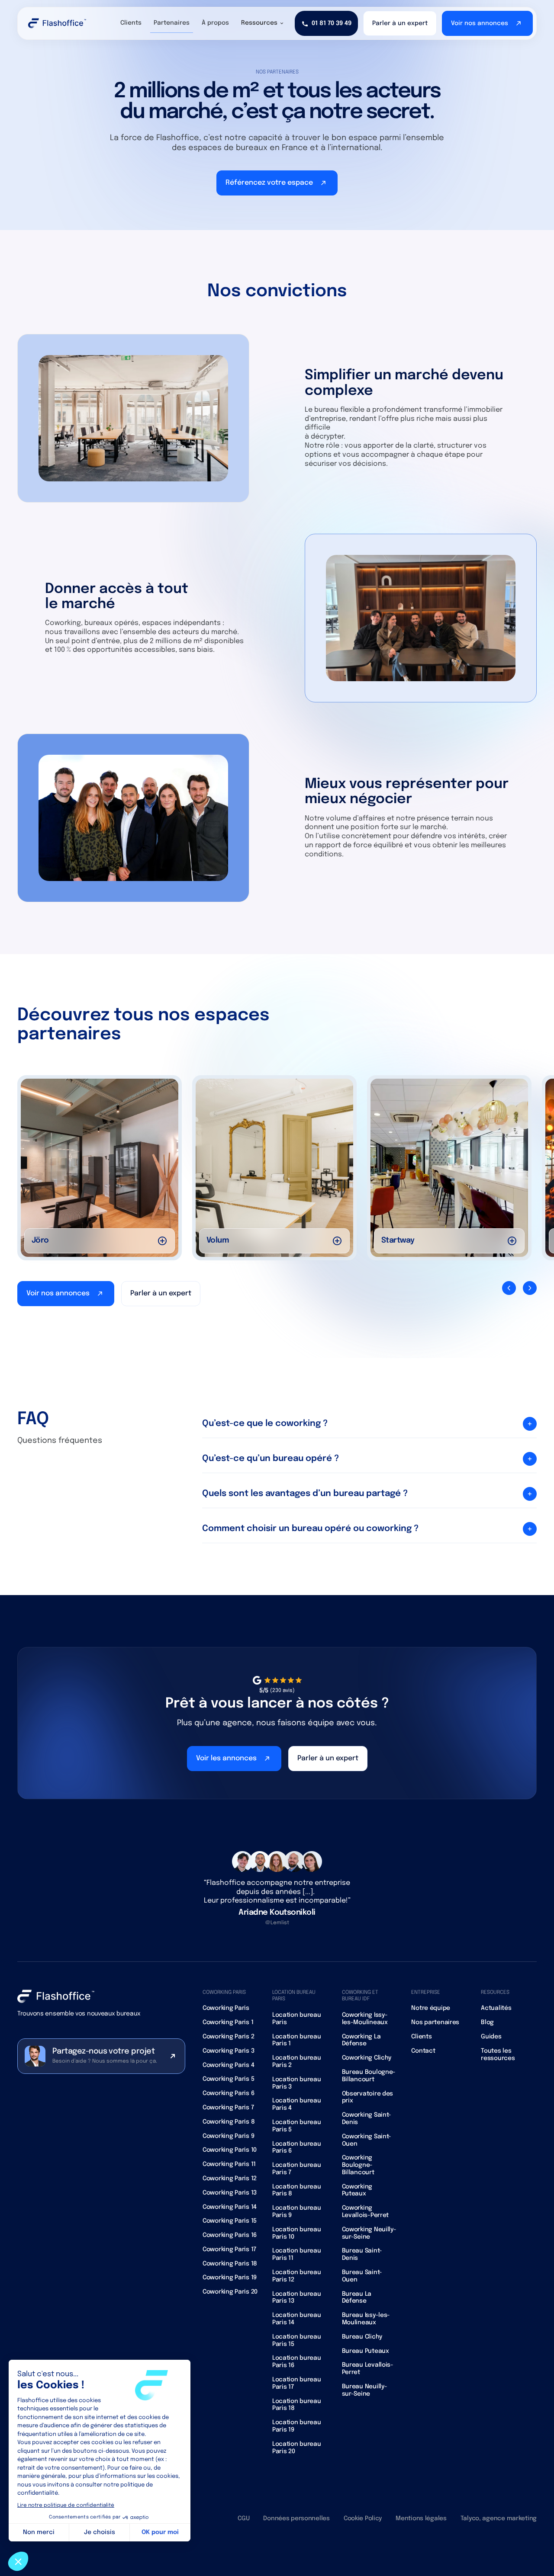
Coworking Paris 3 (228, 2051)
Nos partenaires (435, 2022)
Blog (487, 2022)
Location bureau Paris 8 (297, 2190)
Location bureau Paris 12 (297, 2276)
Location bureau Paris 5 (297, 2126)
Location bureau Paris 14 (297, 2319)
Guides (491, 2037)
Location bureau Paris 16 (297, 2362)
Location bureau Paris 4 (297, 2104)
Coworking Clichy (367, 2058)
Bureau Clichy (362, 2337)
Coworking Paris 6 (228, 2093)
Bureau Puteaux (366, 2351)
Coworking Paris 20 (230, 2292)
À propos (215, 23)
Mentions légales (421, 2518)
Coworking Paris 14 (230, 2207)
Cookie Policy (363, 2518)
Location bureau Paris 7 (297, 2169)
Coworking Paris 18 (230, 2264)
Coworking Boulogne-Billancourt (358, 2165)
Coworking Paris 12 (230, 2179)
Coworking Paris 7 (228, 2108)
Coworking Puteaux (357, 2190)
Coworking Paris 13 (230, 2193)
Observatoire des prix (368, 2097)
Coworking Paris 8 (229, 2122)
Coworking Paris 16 (230, 2235)
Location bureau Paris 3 (297, 2083)
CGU (243, 2518)
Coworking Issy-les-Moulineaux (365, 2019)
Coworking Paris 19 (230, 2278)
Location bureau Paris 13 (297, 2298)
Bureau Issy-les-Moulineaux (366, 2319)
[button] (263, 23)
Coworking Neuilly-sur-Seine (369, 2233)
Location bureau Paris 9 (297, 2212)
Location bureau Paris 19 (297, 2426)
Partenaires (172, 23)
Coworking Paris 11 (229, 2164)
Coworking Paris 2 (228, 2037)
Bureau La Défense (357, 2298)
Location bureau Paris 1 (297, 2040)
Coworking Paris (226, 2008)
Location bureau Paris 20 (297, 2448)
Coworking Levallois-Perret (366, 2212)
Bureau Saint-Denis (362, 2254)
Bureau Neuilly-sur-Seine (365, 2390)
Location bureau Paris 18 (297, 2405)
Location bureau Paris (297, 2019)
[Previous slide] (509, 1288)
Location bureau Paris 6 (297, 2148)
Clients (131, 23)
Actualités (496, 2008)
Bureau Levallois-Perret (368, 2369)
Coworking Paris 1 (228, 2022)
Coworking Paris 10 (230, 2150)
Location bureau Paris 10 (297, 2233)
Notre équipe (431, 2008)
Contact (423, 2051)
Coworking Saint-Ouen (367, 2140)
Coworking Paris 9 (228, 2136)
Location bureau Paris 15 (297, 2341)
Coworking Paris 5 (228, 2079)
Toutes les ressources (498, 2055)
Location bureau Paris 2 (297, 2062)
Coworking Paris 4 (228, 2065)
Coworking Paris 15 (230, 2221)
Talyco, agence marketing (499, 2518)
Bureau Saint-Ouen (362, 2276)
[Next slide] (530, 1288)
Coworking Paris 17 (229, 2249)
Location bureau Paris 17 (297, 2383)
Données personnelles (296, 2518)
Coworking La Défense (361, 2040)
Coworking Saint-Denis (367, 2119)
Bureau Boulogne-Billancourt (369, 2076)
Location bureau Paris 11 (297, 2254)
